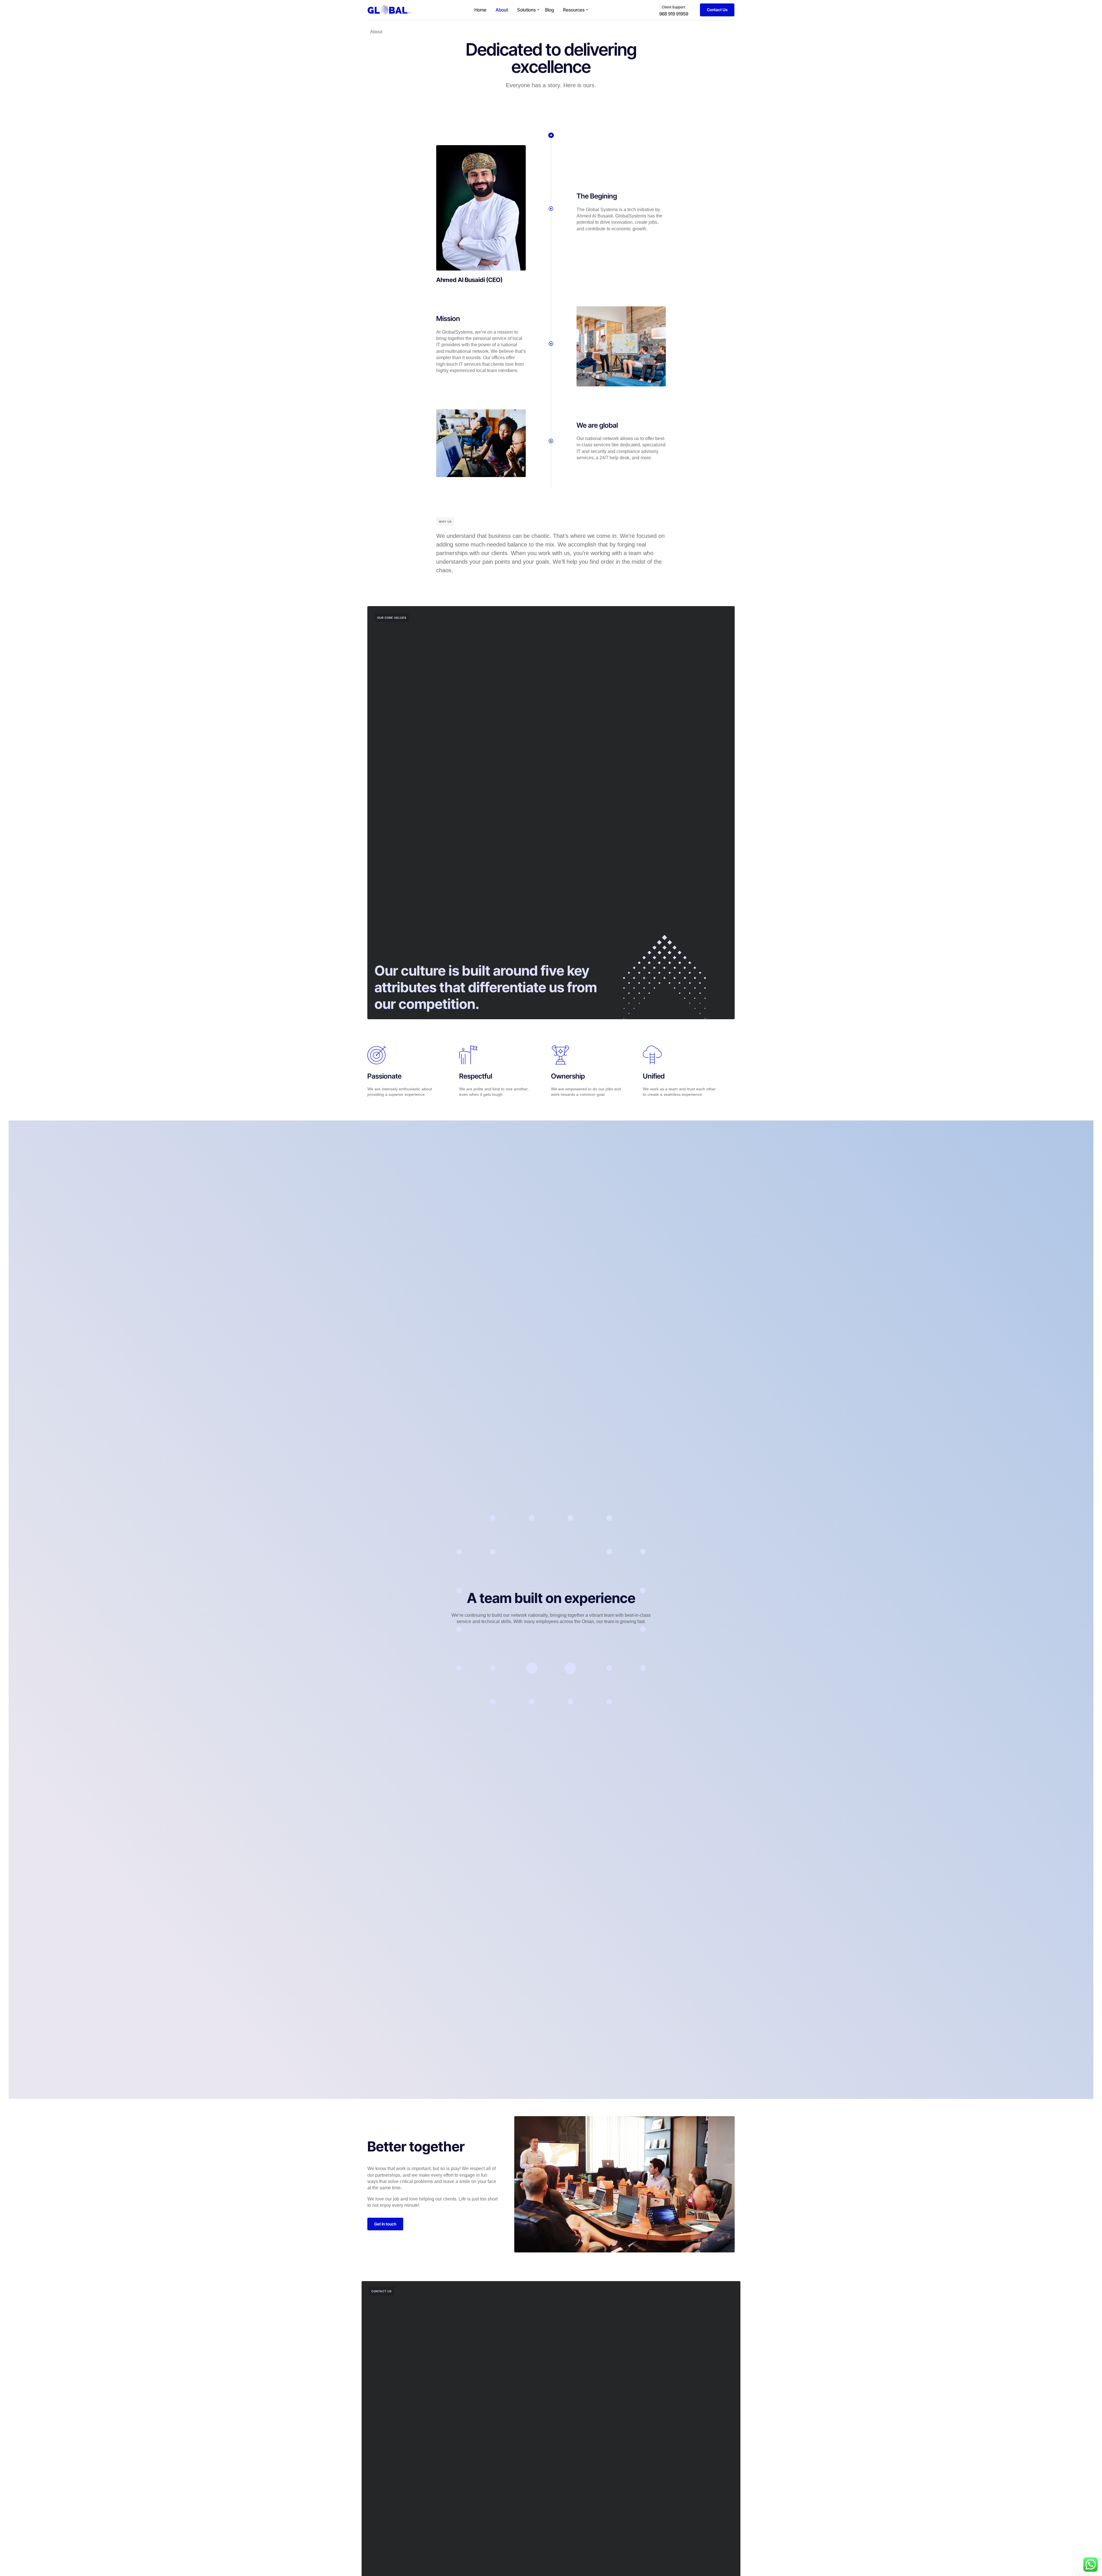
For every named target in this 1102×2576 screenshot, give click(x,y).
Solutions (526, 10)
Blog (549, 10)
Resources (574, 10)
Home (480, 10)
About (502, 10)
